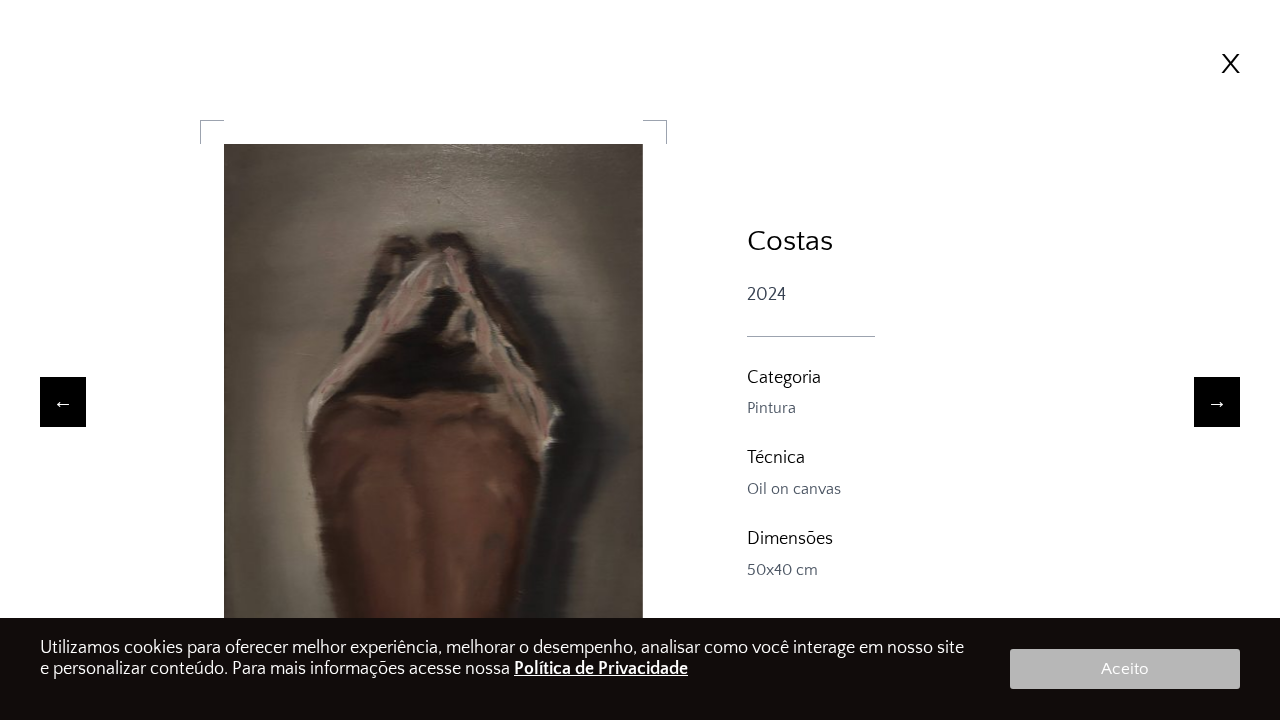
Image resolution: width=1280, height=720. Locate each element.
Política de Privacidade (601, 669)
